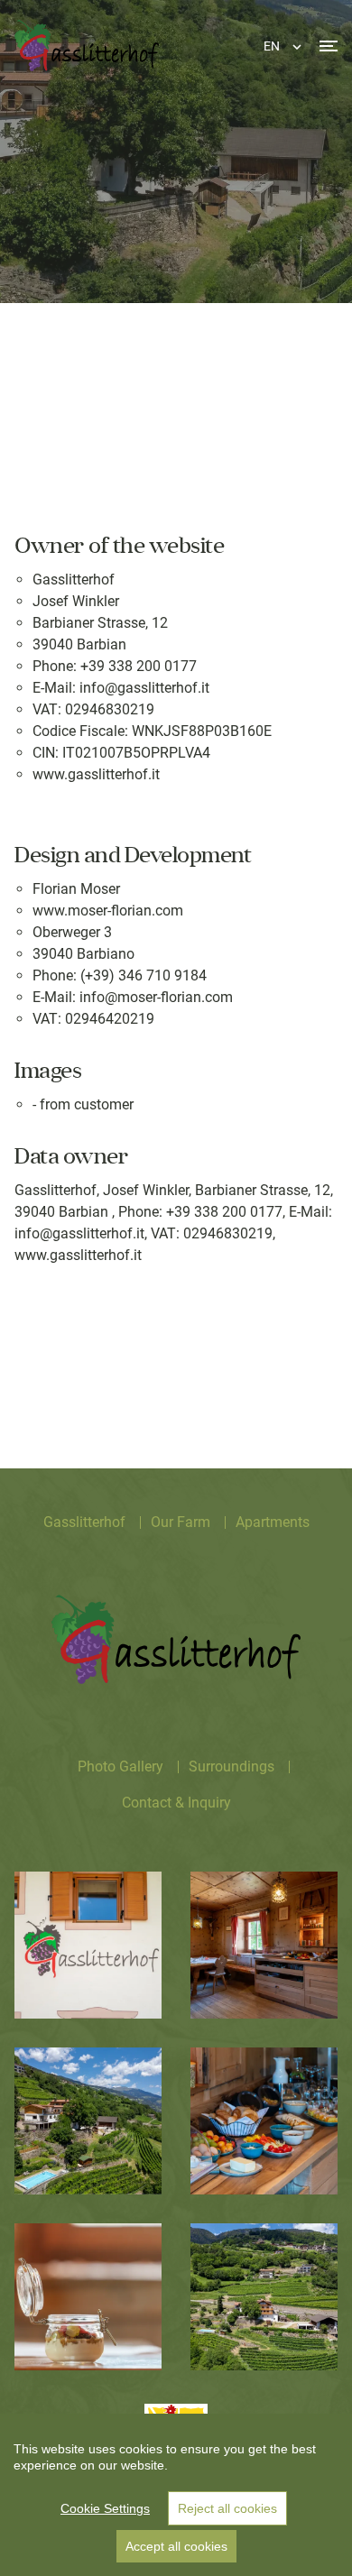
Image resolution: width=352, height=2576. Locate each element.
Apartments (273, 1522)
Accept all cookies (176, 2546)
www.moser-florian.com (108, 911)
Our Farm (181, 1522)
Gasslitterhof (84, 1522)
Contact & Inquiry (176, 1803)
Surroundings (232, 1766)
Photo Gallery (120, 1766)
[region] (176, 2495)
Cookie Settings (105, 2508)
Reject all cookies (227, 2508)
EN (272, 46)
